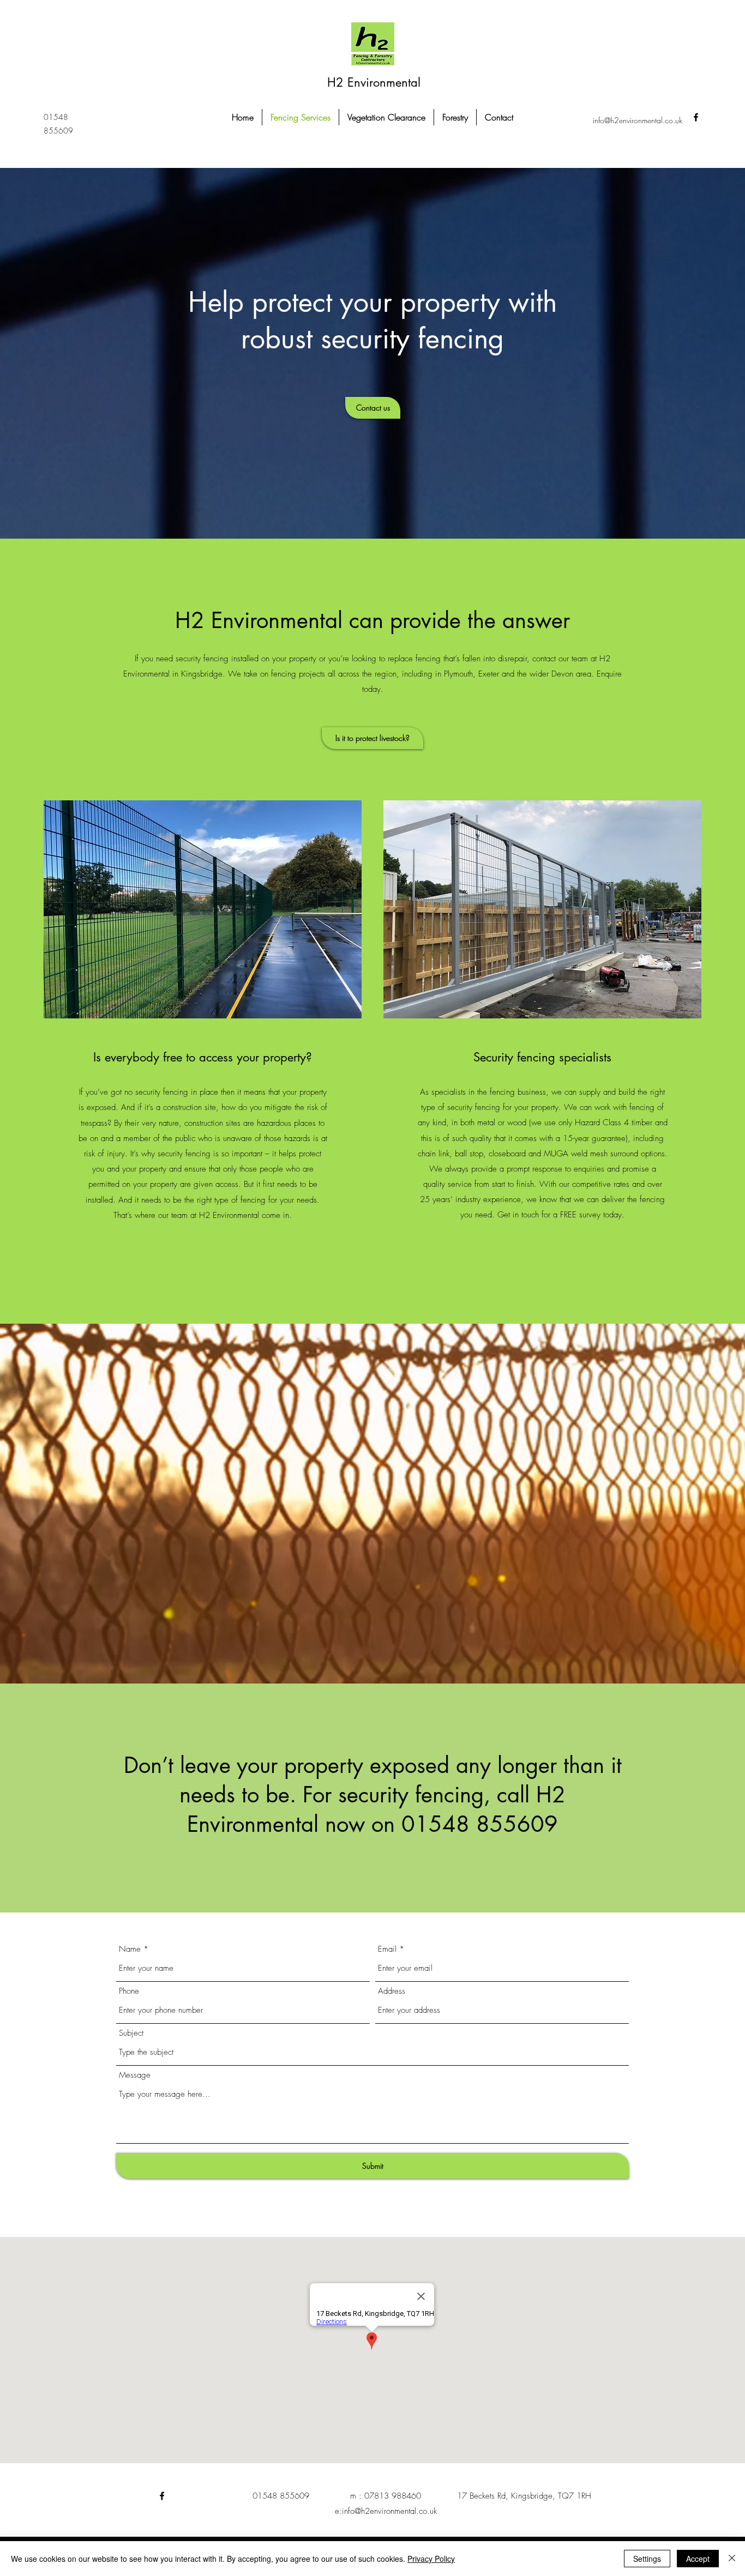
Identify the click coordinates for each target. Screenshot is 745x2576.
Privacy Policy (431, 2559)
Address (392, 1991)
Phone (129, 1991)
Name (130, 1949)
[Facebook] (162, 2496)
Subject (131, 2033)
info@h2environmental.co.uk (638, 120)
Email (387, 1949)
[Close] (732, 2559)
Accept (698, 2559)
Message (135, 2075)
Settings (647, 2559)
